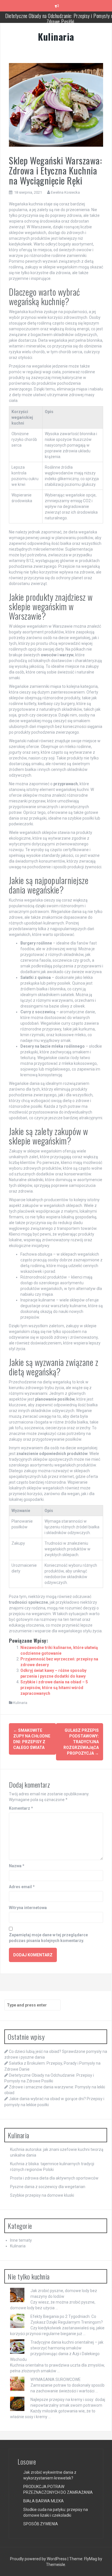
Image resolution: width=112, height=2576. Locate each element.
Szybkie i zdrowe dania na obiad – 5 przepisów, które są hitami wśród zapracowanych (54, 1688)
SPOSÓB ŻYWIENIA (41, 2524)
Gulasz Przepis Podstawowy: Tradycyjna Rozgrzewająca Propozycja (81, 1742)
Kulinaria (56, 37)
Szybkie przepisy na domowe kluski (42, 2195)
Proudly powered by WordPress (39, 2559)
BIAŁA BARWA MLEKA (44, 2501)
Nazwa (17, 1866)
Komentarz (21, 1808)
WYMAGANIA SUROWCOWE (56, 2379)
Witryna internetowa (28, 1908)
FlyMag (91, 2559)
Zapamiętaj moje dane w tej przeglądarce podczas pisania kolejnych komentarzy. (48, 1938)
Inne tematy (21, 2240)
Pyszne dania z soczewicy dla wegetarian (48, 2187)
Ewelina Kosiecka (65, 192)
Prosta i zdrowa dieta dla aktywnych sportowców (54, 2178)
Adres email (22, 1887)
